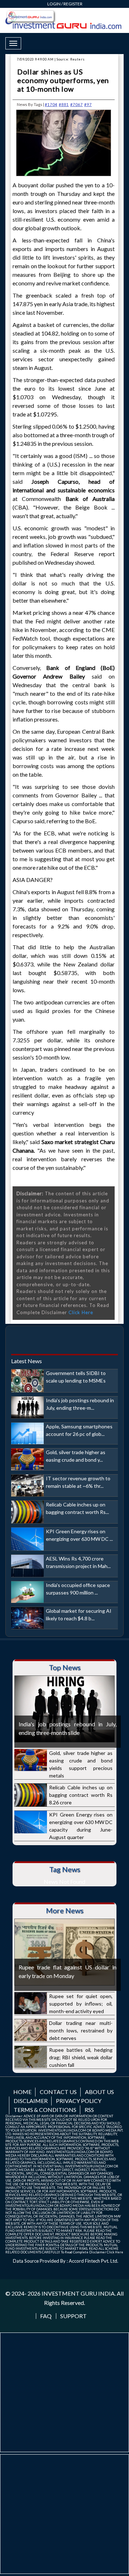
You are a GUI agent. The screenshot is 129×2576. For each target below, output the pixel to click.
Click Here (81, 1312)
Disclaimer (31, 2101)
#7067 (77, 104)
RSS (89, 2110)
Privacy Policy (79, 2101)
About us (99, 2092)
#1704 (51, 104)
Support (73, 2316)
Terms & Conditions (45, 2110)
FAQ (46, 2316)
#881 (64, 104)
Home (22, 2092)
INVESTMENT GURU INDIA (78, 2293)
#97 (88, 104)
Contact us (58, 2092)
